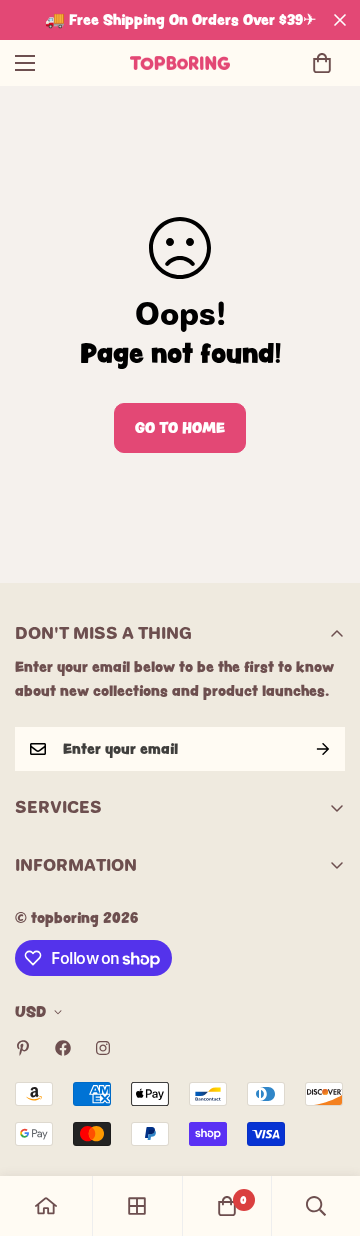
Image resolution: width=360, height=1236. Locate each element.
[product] (46, 1206)
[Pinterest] (23, 1048)
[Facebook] (63, 1048)
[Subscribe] (323, 749)
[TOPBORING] (180, 63)
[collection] (137, 1206)
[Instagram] (103, 1048)
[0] (322, 63)
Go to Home (180, 427)
